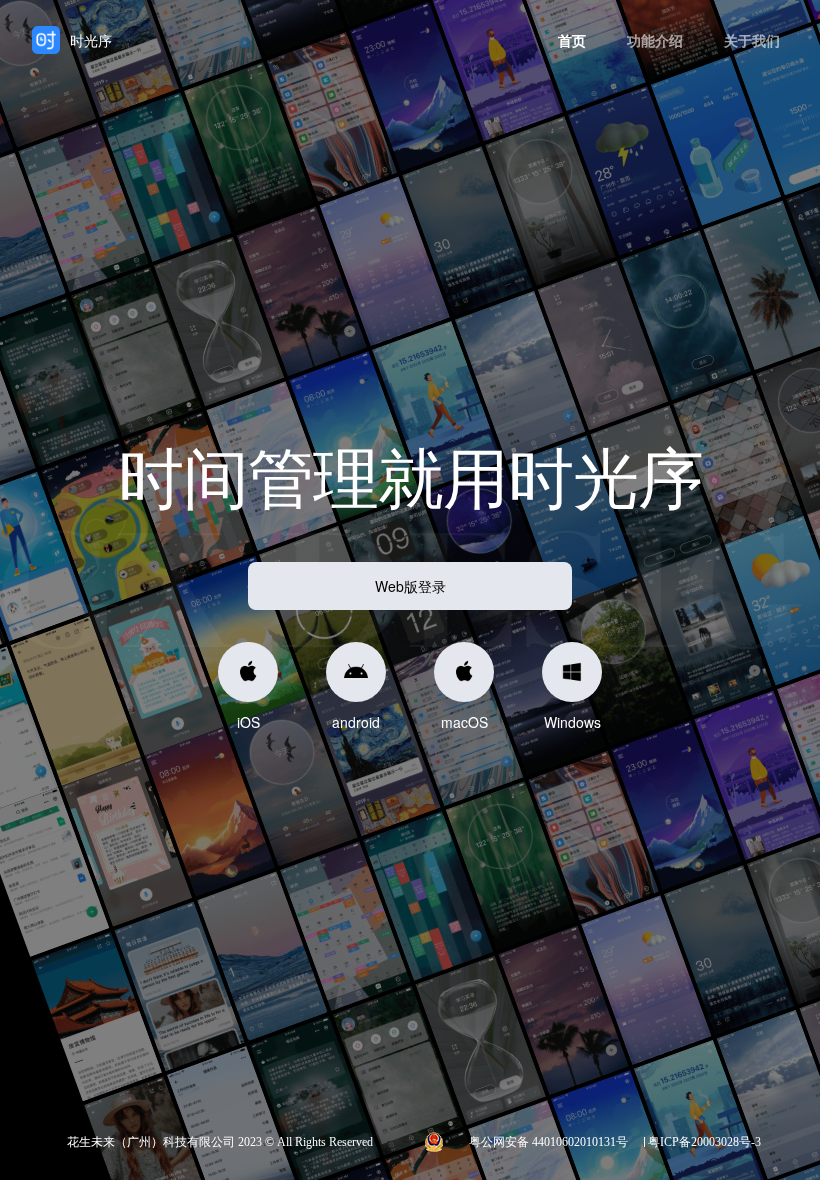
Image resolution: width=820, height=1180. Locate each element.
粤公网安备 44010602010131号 (548, 1142)
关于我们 (752, 40)
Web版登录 (410, 586)
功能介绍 (655, 40)
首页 (572, 40)
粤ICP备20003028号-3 (704, 1142)
